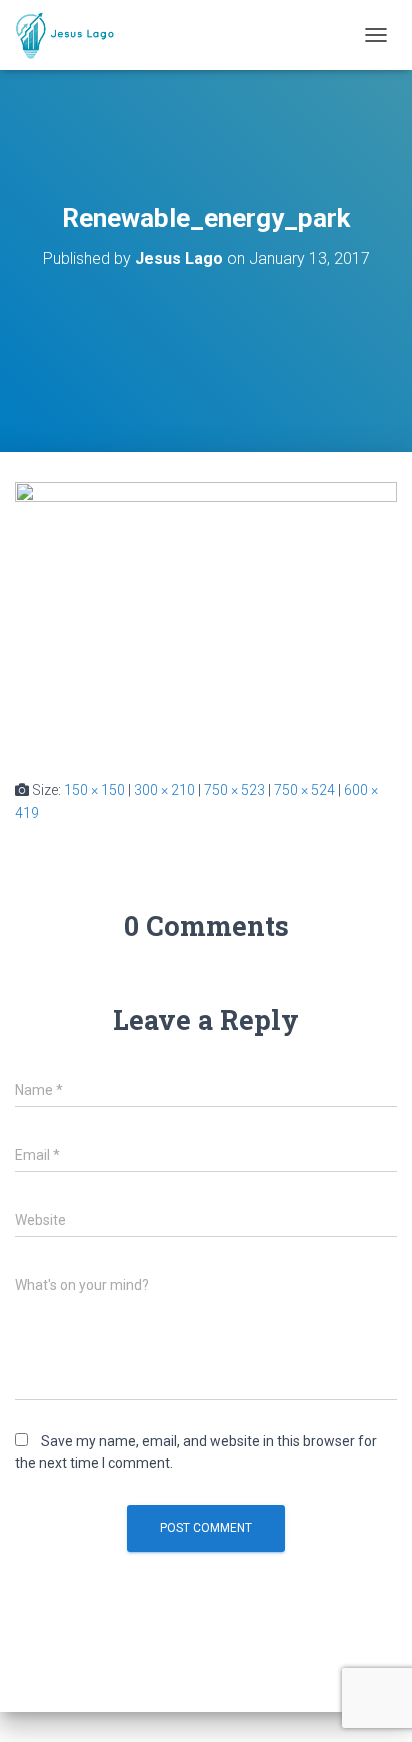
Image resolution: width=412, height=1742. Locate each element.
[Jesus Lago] (72, 35)
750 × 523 (234, 790)
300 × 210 (164, 790)
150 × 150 (94, 790)
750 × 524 (304, 790)
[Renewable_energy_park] (206, 614)
